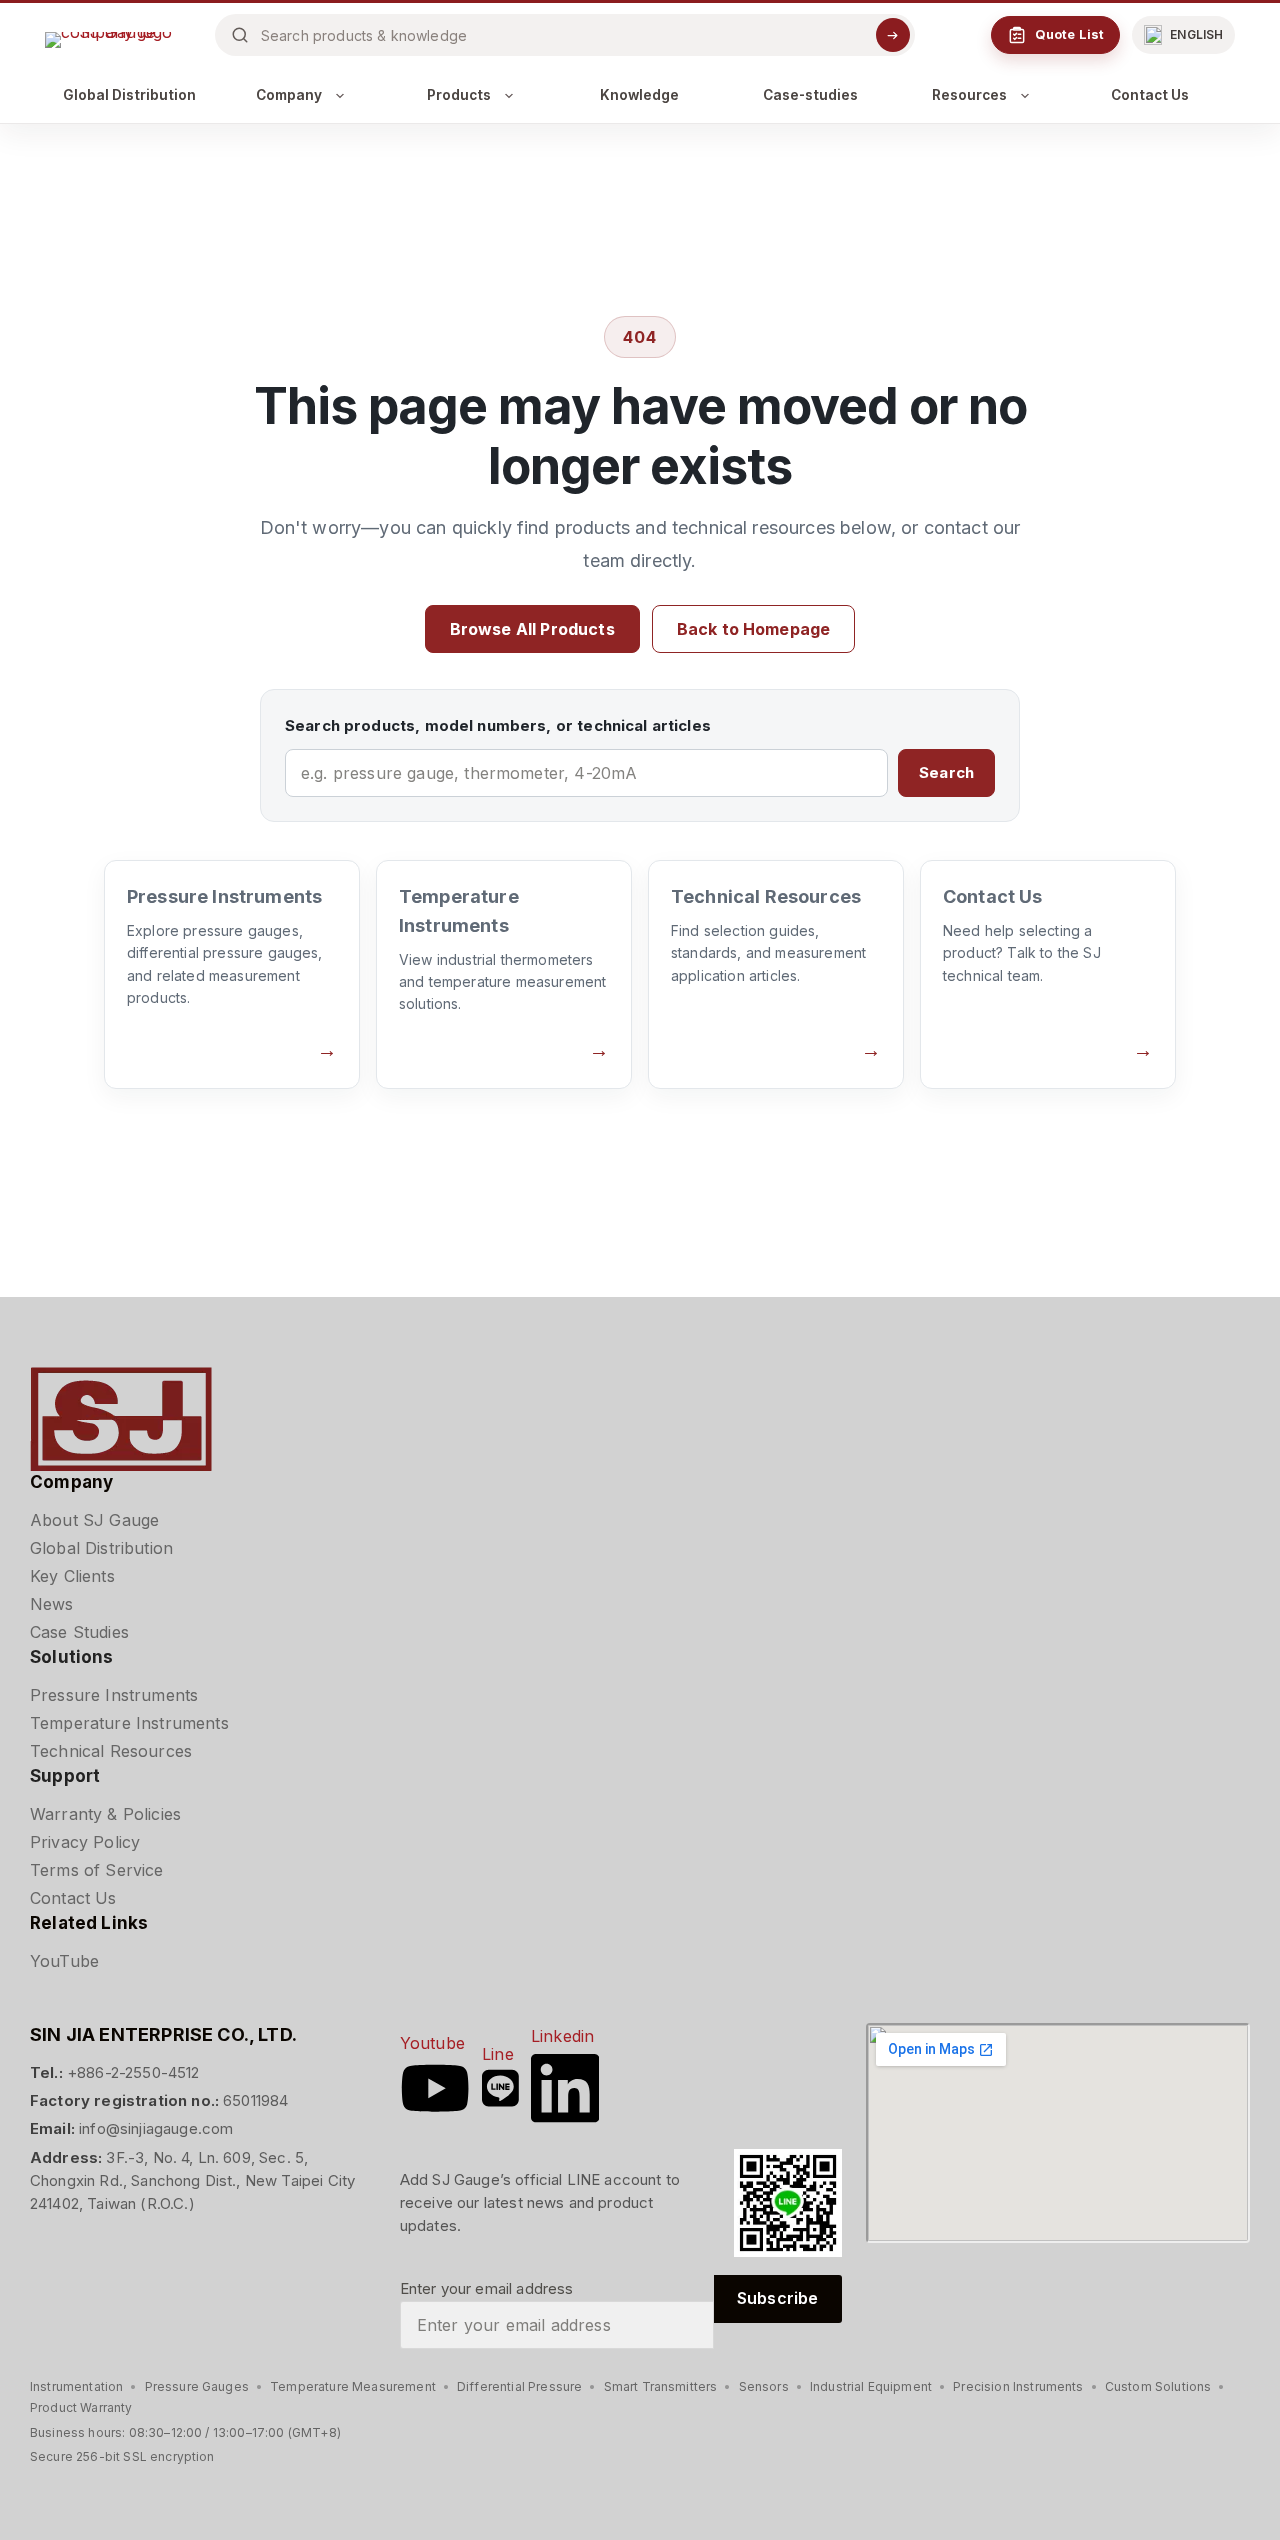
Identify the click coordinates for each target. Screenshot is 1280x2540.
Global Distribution (129, 95)
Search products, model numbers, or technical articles (498, 725)
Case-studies (810, 95)
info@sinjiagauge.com (156, 2128)
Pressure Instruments (114, 1695)
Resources (969, 95)
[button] (1183, 35)
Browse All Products (532, 629)
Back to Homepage (754, 629)
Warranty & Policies (105, 1814)
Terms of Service (97, 1870)
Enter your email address (487, 2288)
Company (289, 95)
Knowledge (639, 95)
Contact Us (1150, 95)
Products (459, 95)
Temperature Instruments (129, 1723)
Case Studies (79, 1632)
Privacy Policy (85, 1842)
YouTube (64, 1961)
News (52, 1604)
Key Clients (72, 1576)
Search (946, 772)
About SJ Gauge (94, 1520)
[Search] (893, 35)
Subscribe (777, 2298)
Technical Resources (111, 1751)
